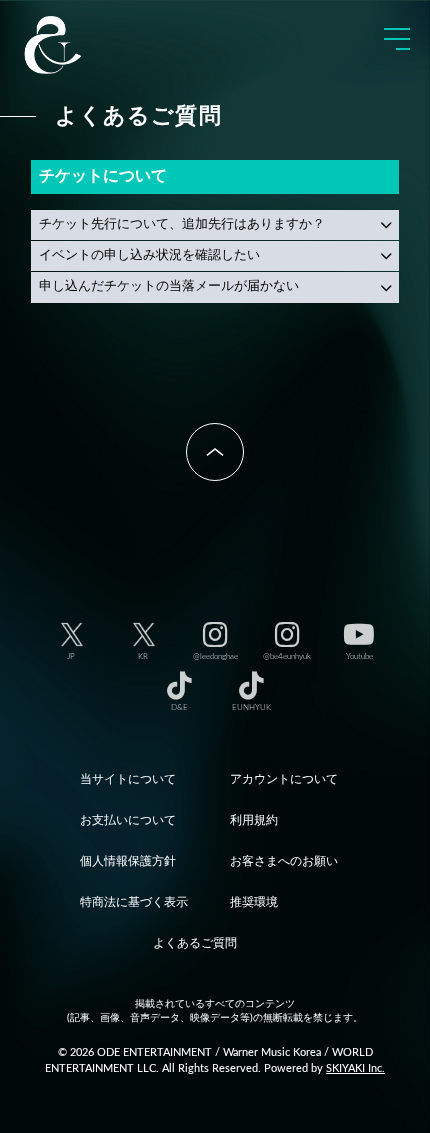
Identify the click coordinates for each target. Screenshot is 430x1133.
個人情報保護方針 (128, 861)
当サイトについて (128, 779)
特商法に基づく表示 (134, 902)
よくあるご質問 (195, 943)
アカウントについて (284, 779)
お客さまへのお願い (284, 861)
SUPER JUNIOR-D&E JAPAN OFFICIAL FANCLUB (85, 45)
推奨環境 (254, 902)
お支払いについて (128, 820)
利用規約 (254, 820)
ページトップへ (215, 452)
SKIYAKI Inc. (355, 1068)
